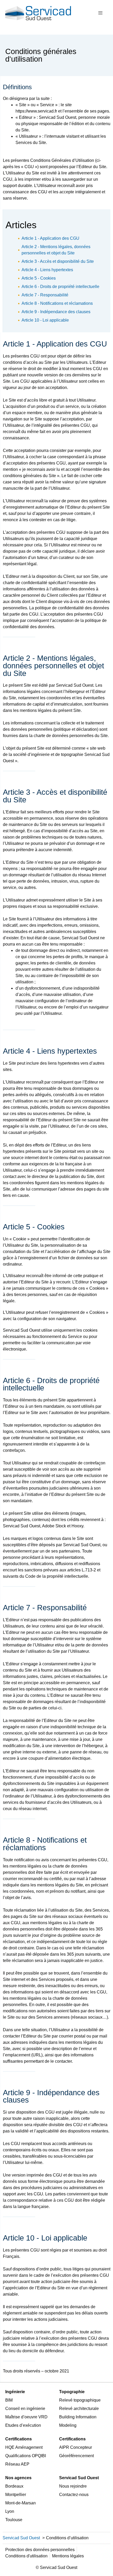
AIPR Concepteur (76, 2447)
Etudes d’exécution (23, 2425)
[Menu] (100, 13)
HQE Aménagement (24, 2447)
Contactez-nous (74, 2495)
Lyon (10, 2511)
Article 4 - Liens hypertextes (47, 270)
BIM (9, 2400)
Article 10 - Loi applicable (45, 320)
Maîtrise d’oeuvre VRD (26, 2417)
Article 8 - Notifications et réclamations (57, 303)
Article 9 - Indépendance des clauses (56, 312)
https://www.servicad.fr (36, 111)
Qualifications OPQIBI (26, 2456)
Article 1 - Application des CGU (50, 238)
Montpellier (16, 2495)
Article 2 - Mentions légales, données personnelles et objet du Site (56, 250)
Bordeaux (14, 2486)
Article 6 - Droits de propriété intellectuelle (60, 287)
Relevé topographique (80, 2400)
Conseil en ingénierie (25, 2409)
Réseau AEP (17, 2464)
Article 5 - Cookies (39, 278)
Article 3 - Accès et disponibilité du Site (58, 261)
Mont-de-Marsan (20, 2503)
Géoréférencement (76, 2456)
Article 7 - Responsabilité (45, 295)
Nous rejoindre (73, 2486)
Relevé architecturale (79, 2409)
